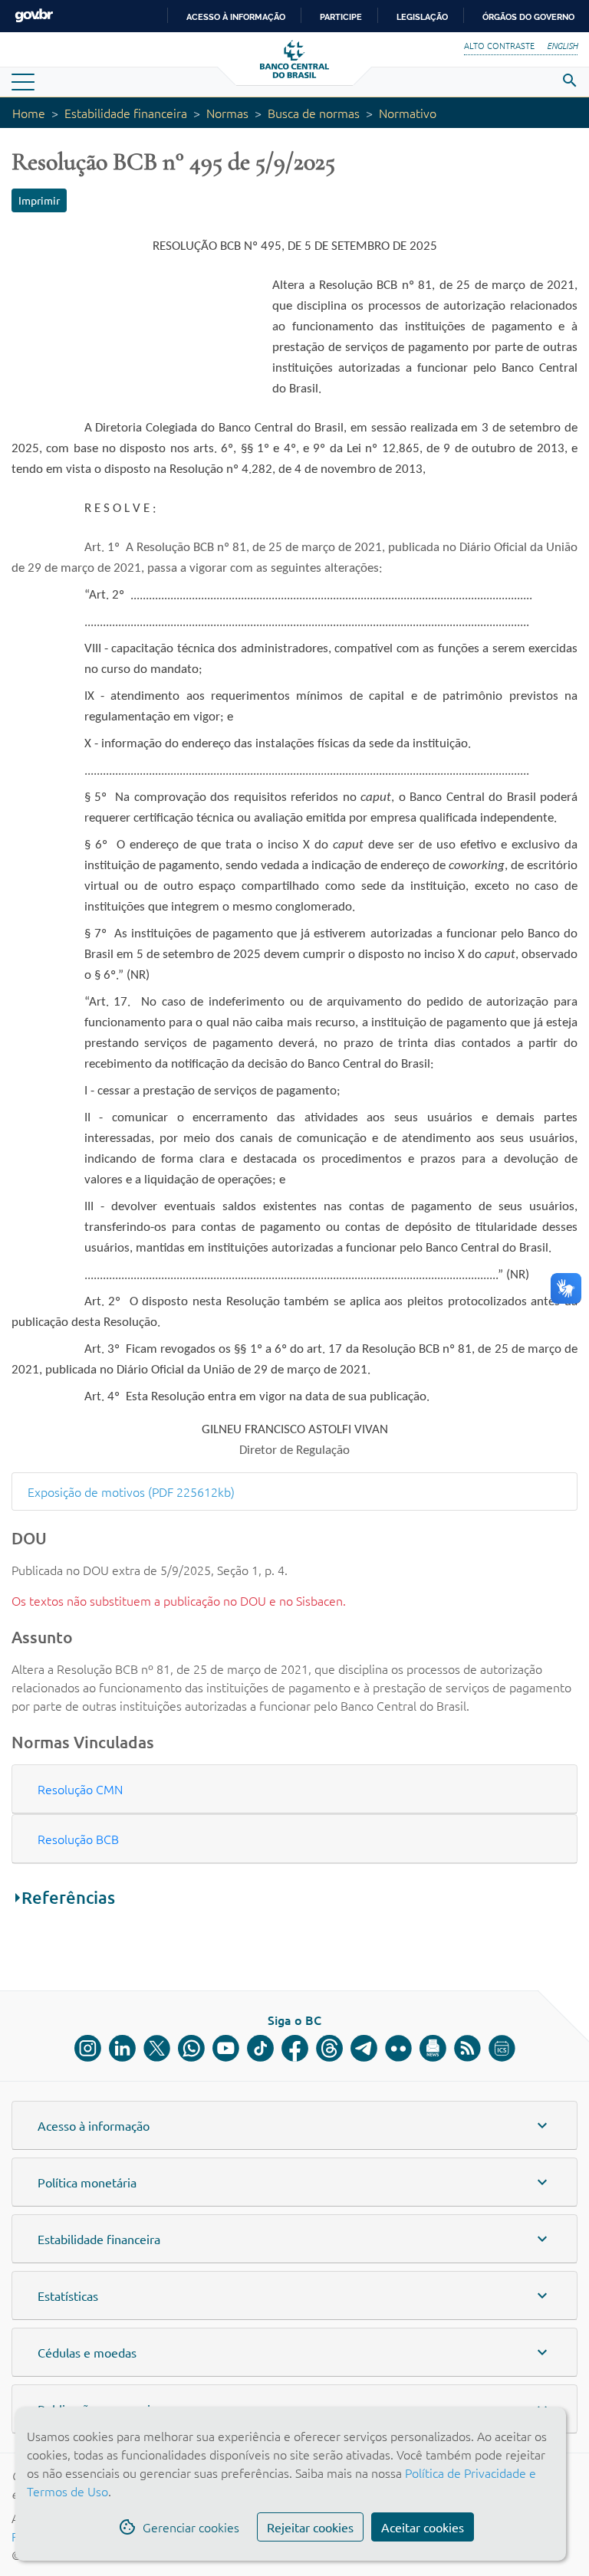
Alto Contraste (499, 45)
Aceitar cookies (423, 2527)
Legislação (422, 17)
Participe (341, 17)
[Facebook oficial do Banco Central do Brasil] (295, 2048)
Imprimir (39, 200)
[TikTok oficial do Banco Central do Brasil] (260, 2048)
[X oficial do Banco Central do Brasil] (157, 2048)
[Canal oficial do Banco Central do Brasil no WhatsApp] (191, 2048)
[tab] (294, 1789)
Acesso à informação (236, 17)
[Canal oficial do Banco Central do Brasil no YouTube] (226, 2048)
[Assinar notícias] (433, 2048)
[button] (294, 1789)
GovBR (34, 16)
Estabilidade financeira (126, 113)
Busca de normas (314, 113)
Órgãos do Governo (528, 17)
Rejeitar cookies (310, 2527)
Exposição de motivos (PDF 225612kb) (131, 1491)
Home (29, 113)
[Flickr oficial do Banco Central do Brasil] (398, 2048)
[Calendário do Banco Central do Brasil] (502, 2048)
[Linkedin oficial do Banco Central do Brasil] (122, 2048)
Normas (227, 113)
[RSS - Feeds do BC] (467, 2048)
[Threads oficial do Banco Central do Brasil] (329, 2048)
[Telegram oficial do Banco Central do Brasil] (364, 2048)
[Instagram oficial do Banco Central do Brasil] (88, 2048)
